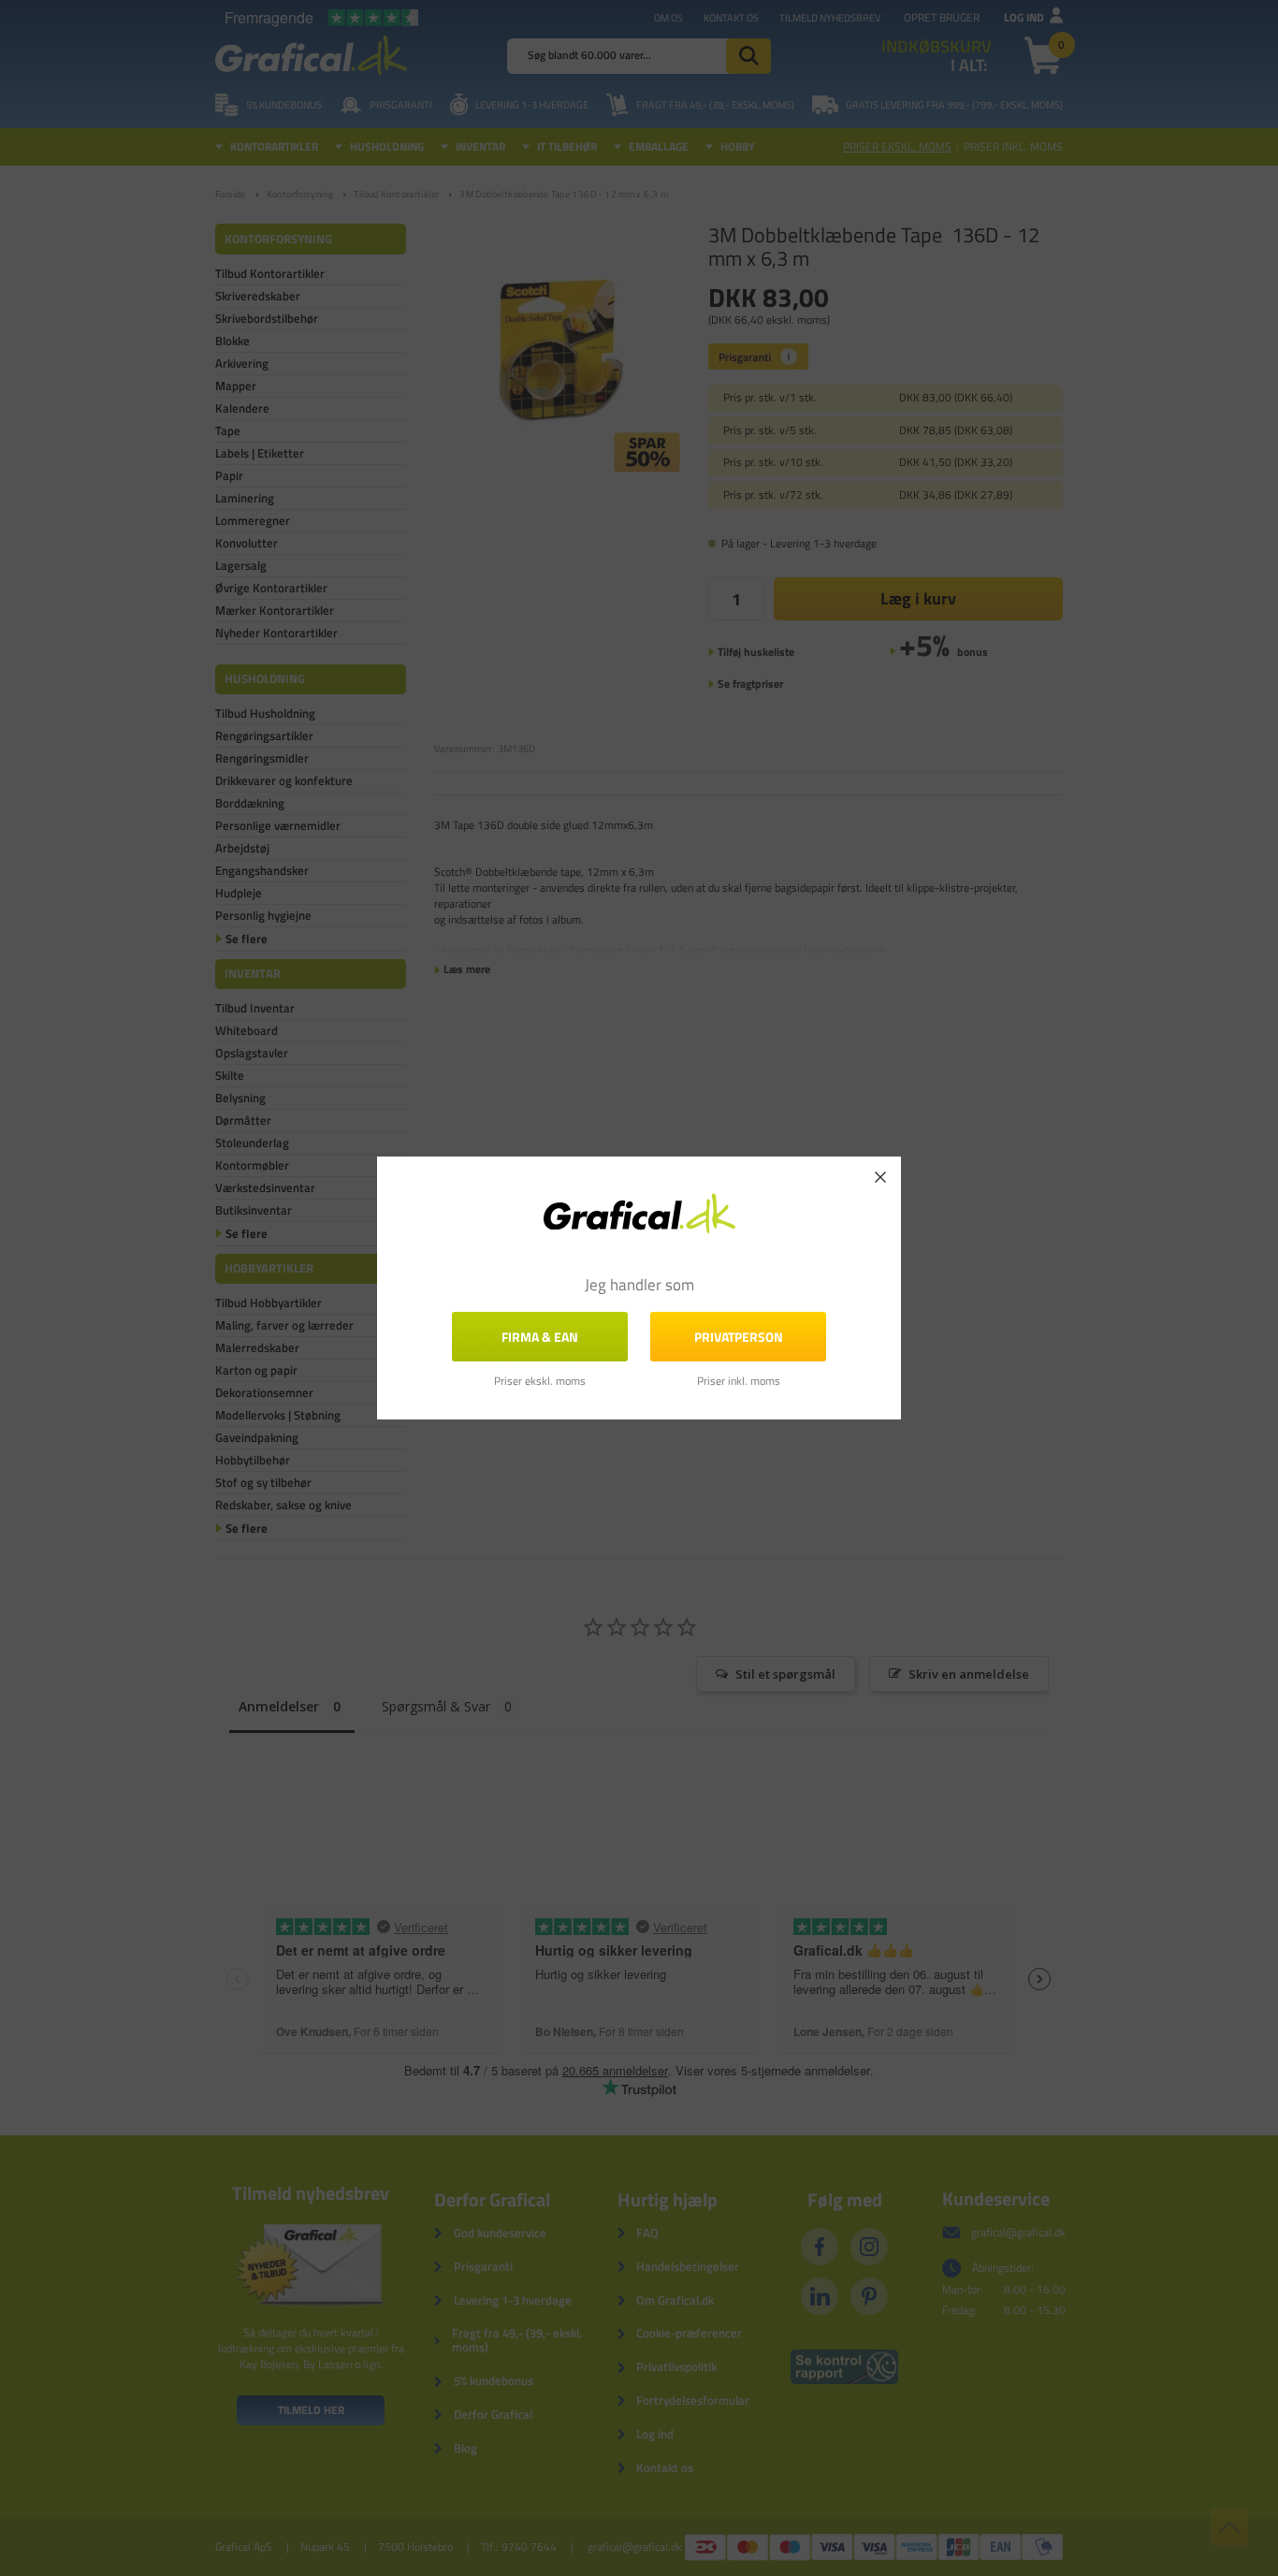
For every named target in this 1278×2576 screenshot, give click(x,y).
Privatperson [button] (739, 1337)
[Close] (880, 1177)
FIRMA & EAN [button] (540, 1337)
